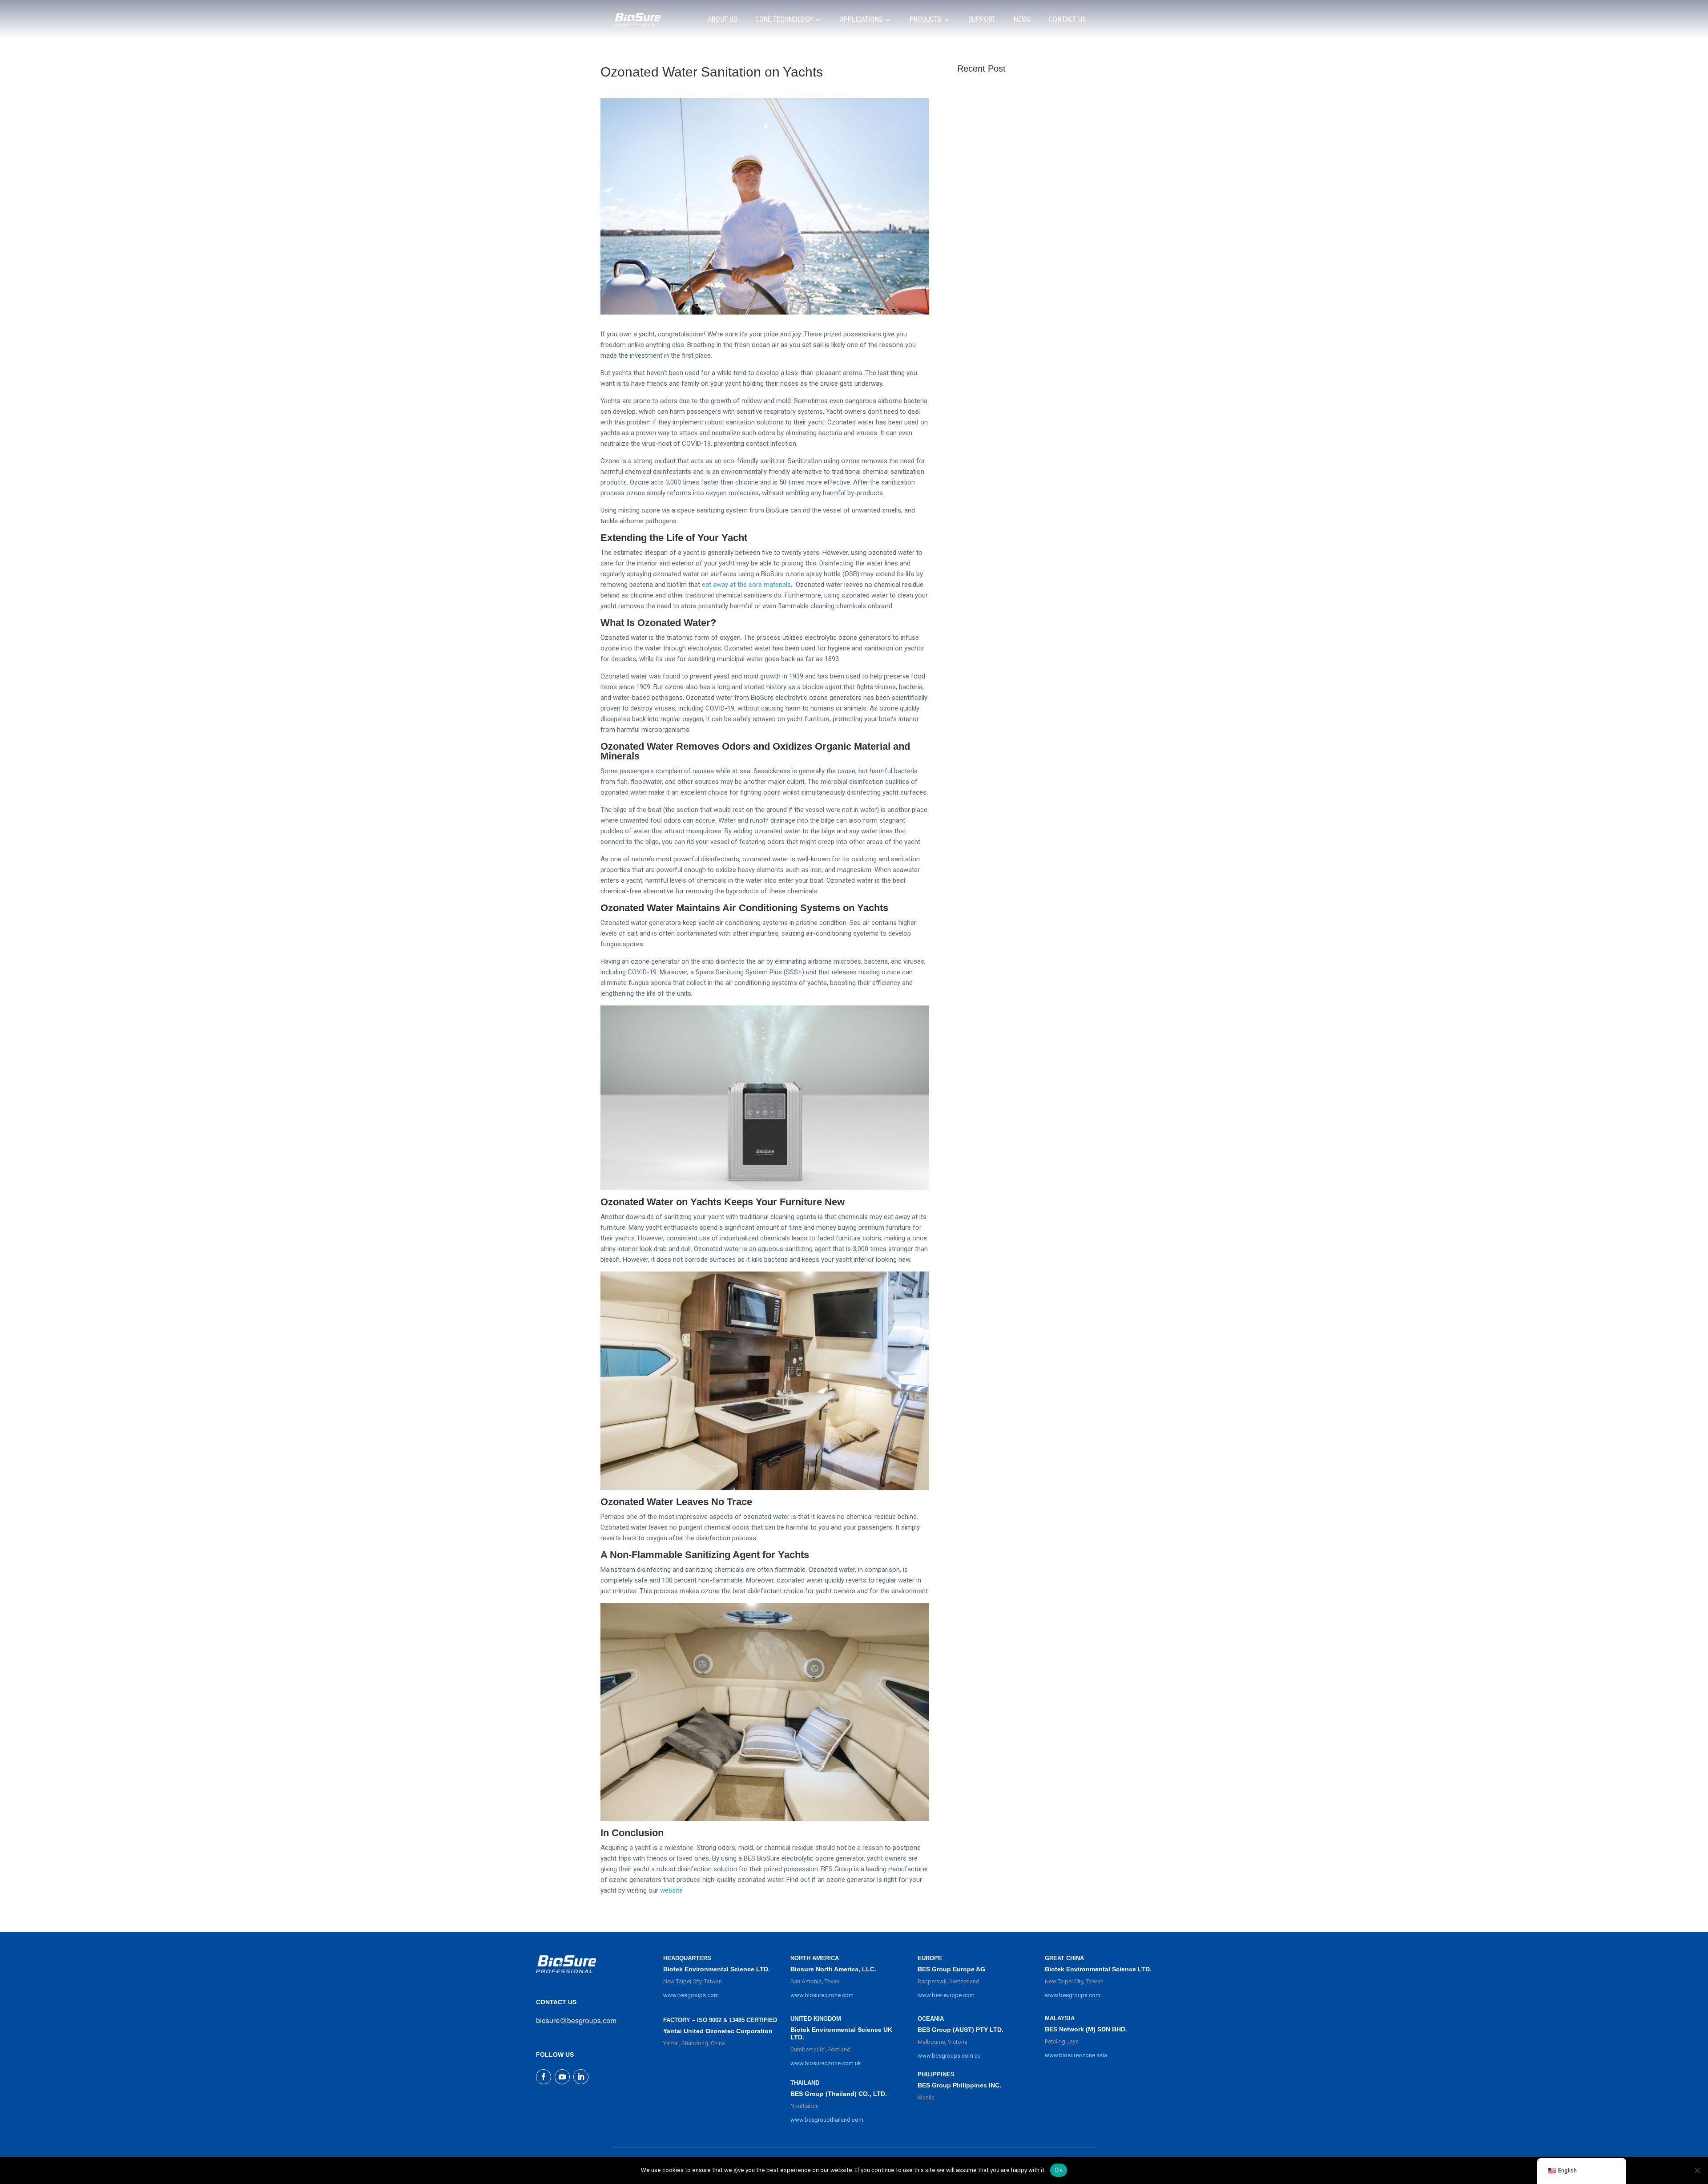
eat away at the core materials (746, 585)
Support (982, 19)
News (1022, 19)
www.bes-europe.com (946, 1995)
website (671, 1890)
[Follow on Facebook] (544, 2077)
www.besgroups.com (691, 1995)
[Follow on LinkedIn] (581, 2077)
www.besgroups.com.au (949, 2056)
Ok (1059, 2170)
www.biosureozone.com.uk (826, 2063)
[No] (1697, 2170)
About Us (722, 19)
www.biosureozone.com (822, 1995)
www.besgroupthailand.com (827, 2120)
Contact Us (1067, 19)
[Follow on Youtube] (562, 2077)
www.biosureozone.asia (1076, 2055)
